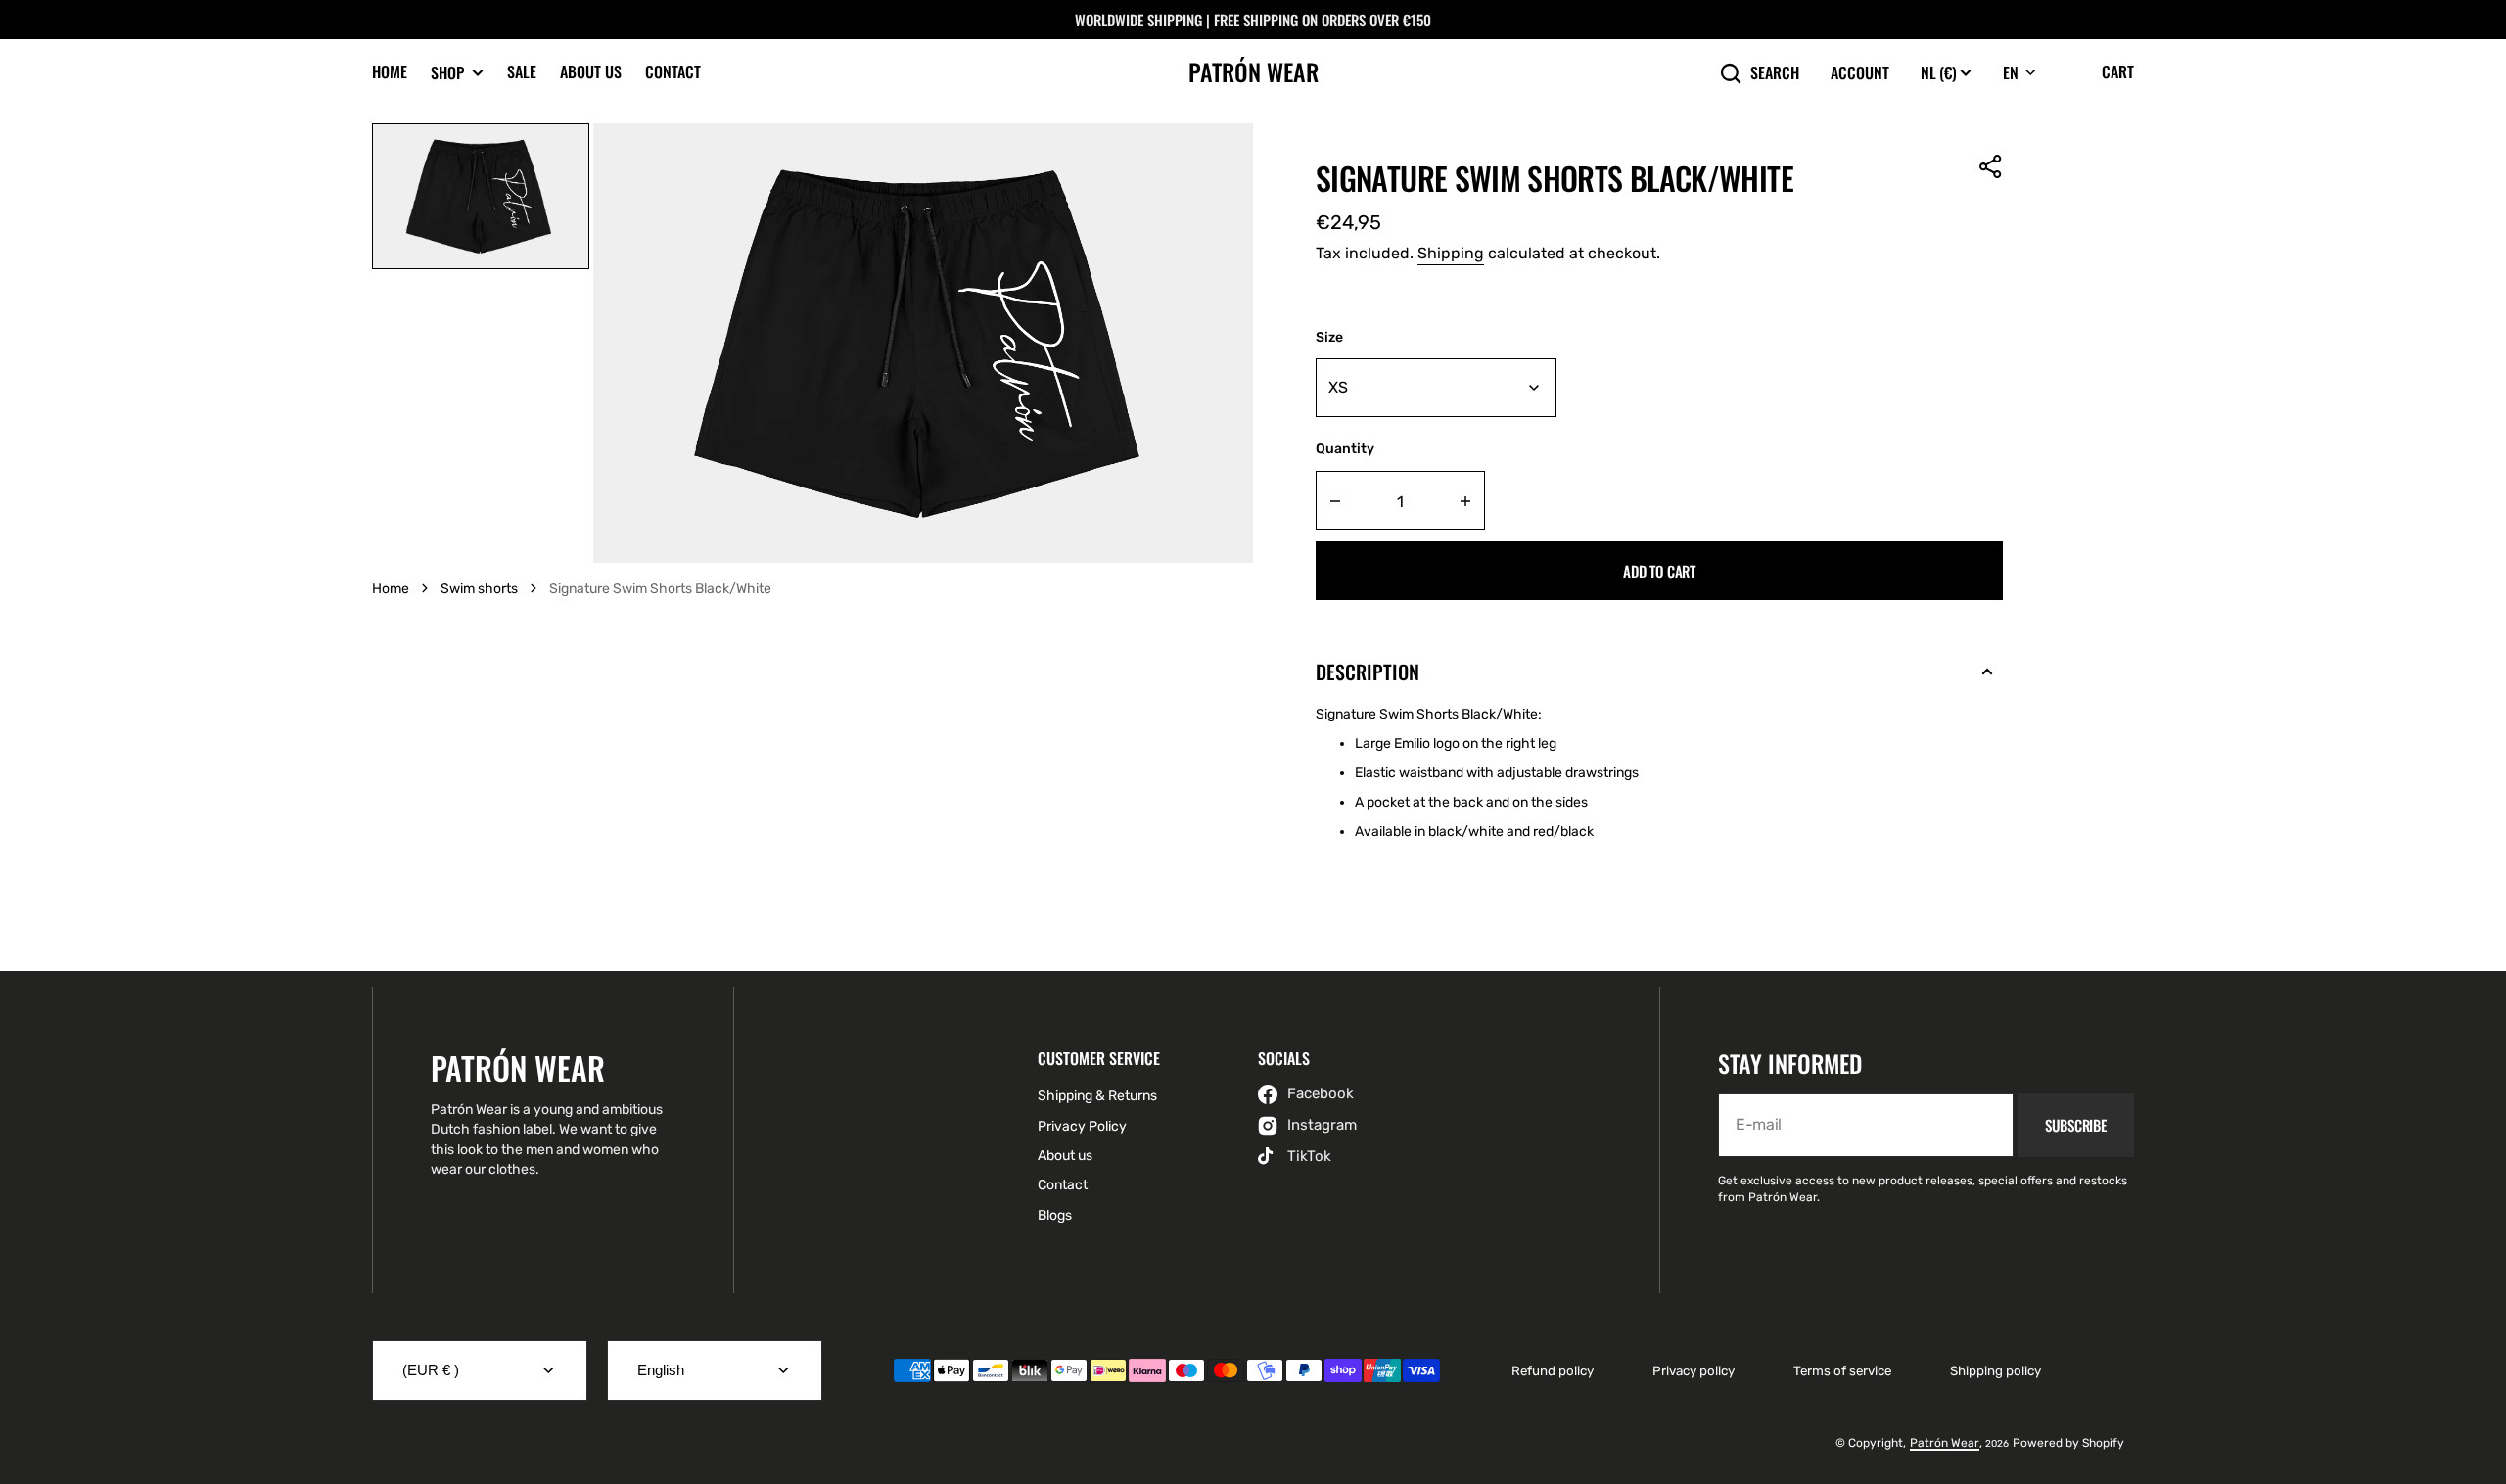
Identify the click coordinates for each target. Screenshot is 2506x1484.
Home (390, 71)
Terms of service (1842, 1371)
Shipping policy (1996, 1371)
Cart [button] (2118, 71)
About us (591, 71)
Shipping (1451, 253)
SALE (522, 71)
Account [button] (1860, 73)
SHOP (447, 73)
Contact (673, 71)
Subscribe (2076, 1125)
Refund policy (1553, 1371)
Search (1775, 73)
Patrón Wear (1945, 1443)
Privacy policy (1694, 1371)
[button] (1991, 166)
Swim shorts (479, 589)
